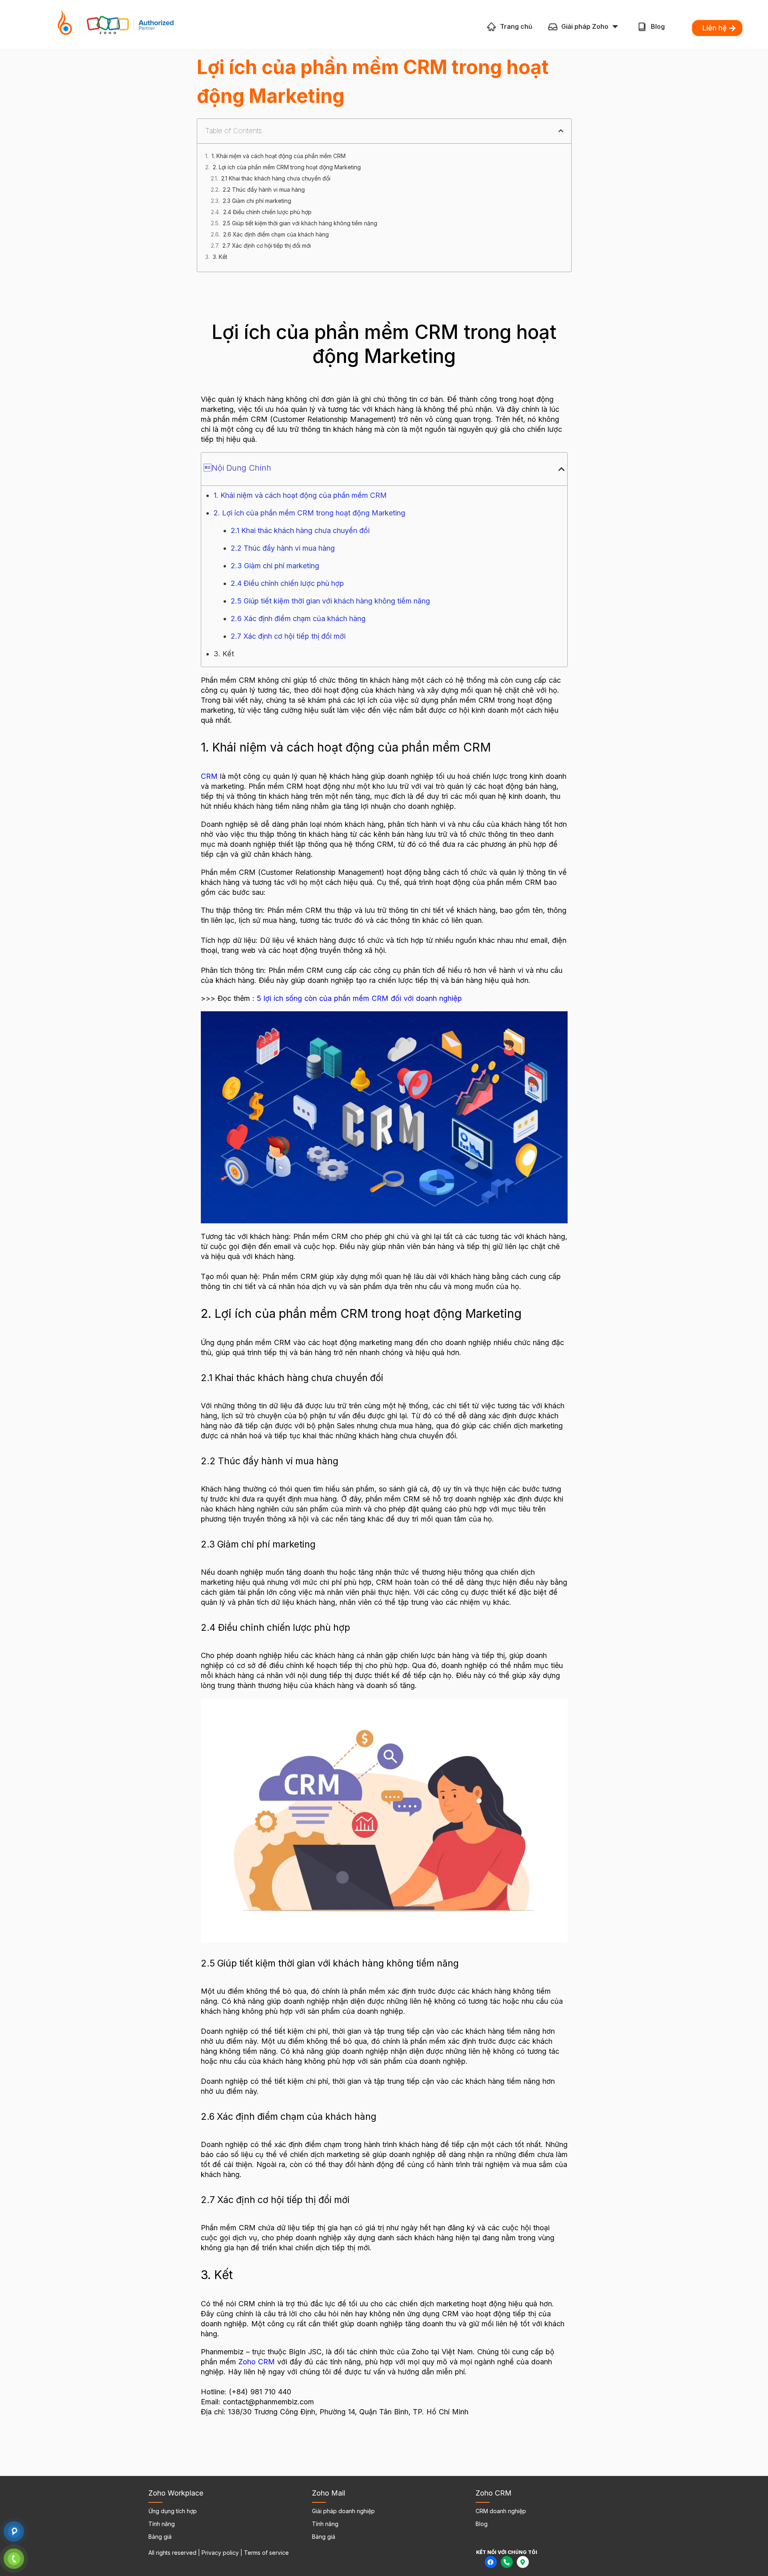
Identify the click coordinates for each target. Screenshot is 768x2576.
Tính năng (162, 2524)
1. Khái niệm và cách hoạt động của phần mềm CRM (279, 156)
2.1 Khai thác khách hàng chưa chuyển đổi (276, 178)
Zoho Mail (329, 2493)
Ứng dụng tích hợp (173, 2511)
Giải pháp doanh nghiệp (343, 2511)
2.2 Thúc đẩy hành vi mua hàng (264, 189)
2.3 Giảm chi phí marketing (257, 201)
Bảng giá (160, 2537)
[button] (561, 131)
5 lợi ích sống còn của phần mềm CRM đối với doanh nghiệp (359, 998)
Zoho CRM (257, 2362)
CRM (209, 776)
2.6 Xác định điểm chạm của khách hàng (276, 234)
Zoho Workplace (176, 2493)
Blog (658, 26)
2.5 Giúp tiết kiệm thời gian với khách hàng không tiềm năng (300, 223)
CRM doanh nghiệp (501, 2511)
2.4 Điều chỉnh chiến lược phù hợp (267, 212)
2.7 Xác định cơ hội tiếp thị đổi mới (267, 246)
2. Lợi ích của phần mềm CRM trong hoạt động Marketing (287, 167)
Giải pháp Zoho (585, 26)
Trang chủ (516, 26)
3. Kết (220, 257)
